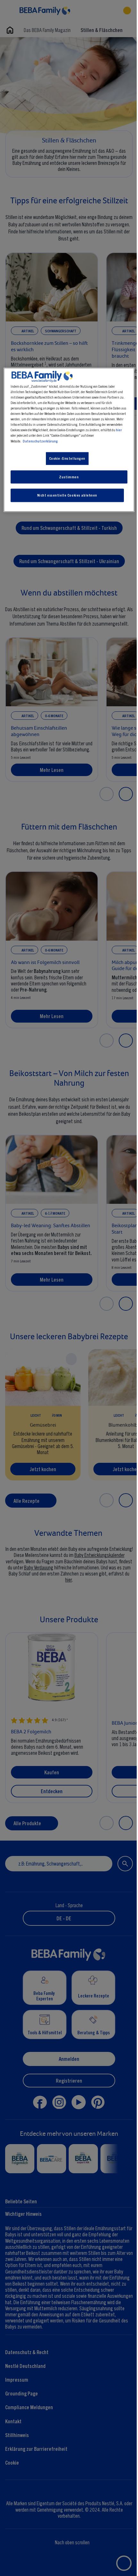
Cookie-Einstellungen (67, 458)
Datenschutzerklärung (40, 441)
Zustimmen (69, 477)
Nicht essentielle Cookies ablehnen (67, 495)
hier (119, 430)
